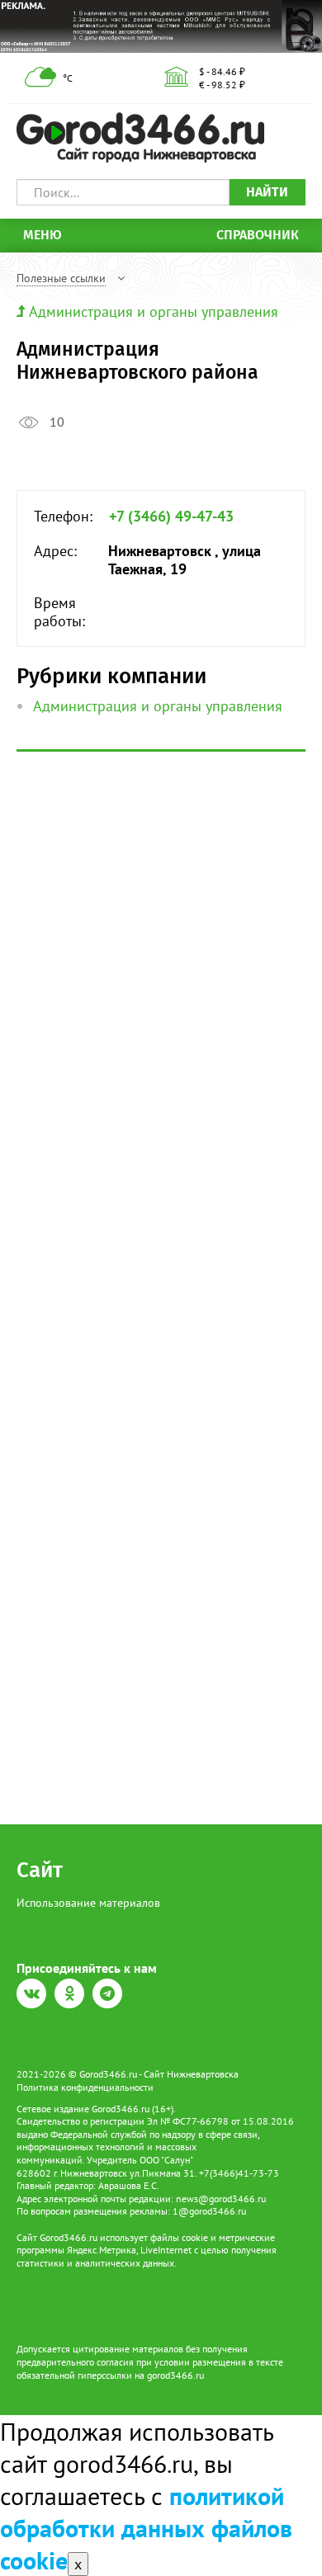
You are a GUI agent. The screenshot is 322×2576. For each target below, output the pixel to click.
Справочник (258, 235)
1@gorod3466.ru (209, 2211)
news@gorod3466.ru (221, 2199)
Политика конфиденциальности (85, 2087)
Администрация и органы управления (154, 311)
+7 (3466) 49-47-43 (171, 517)
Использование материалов (88, 1903)
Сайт (40, 1870)
